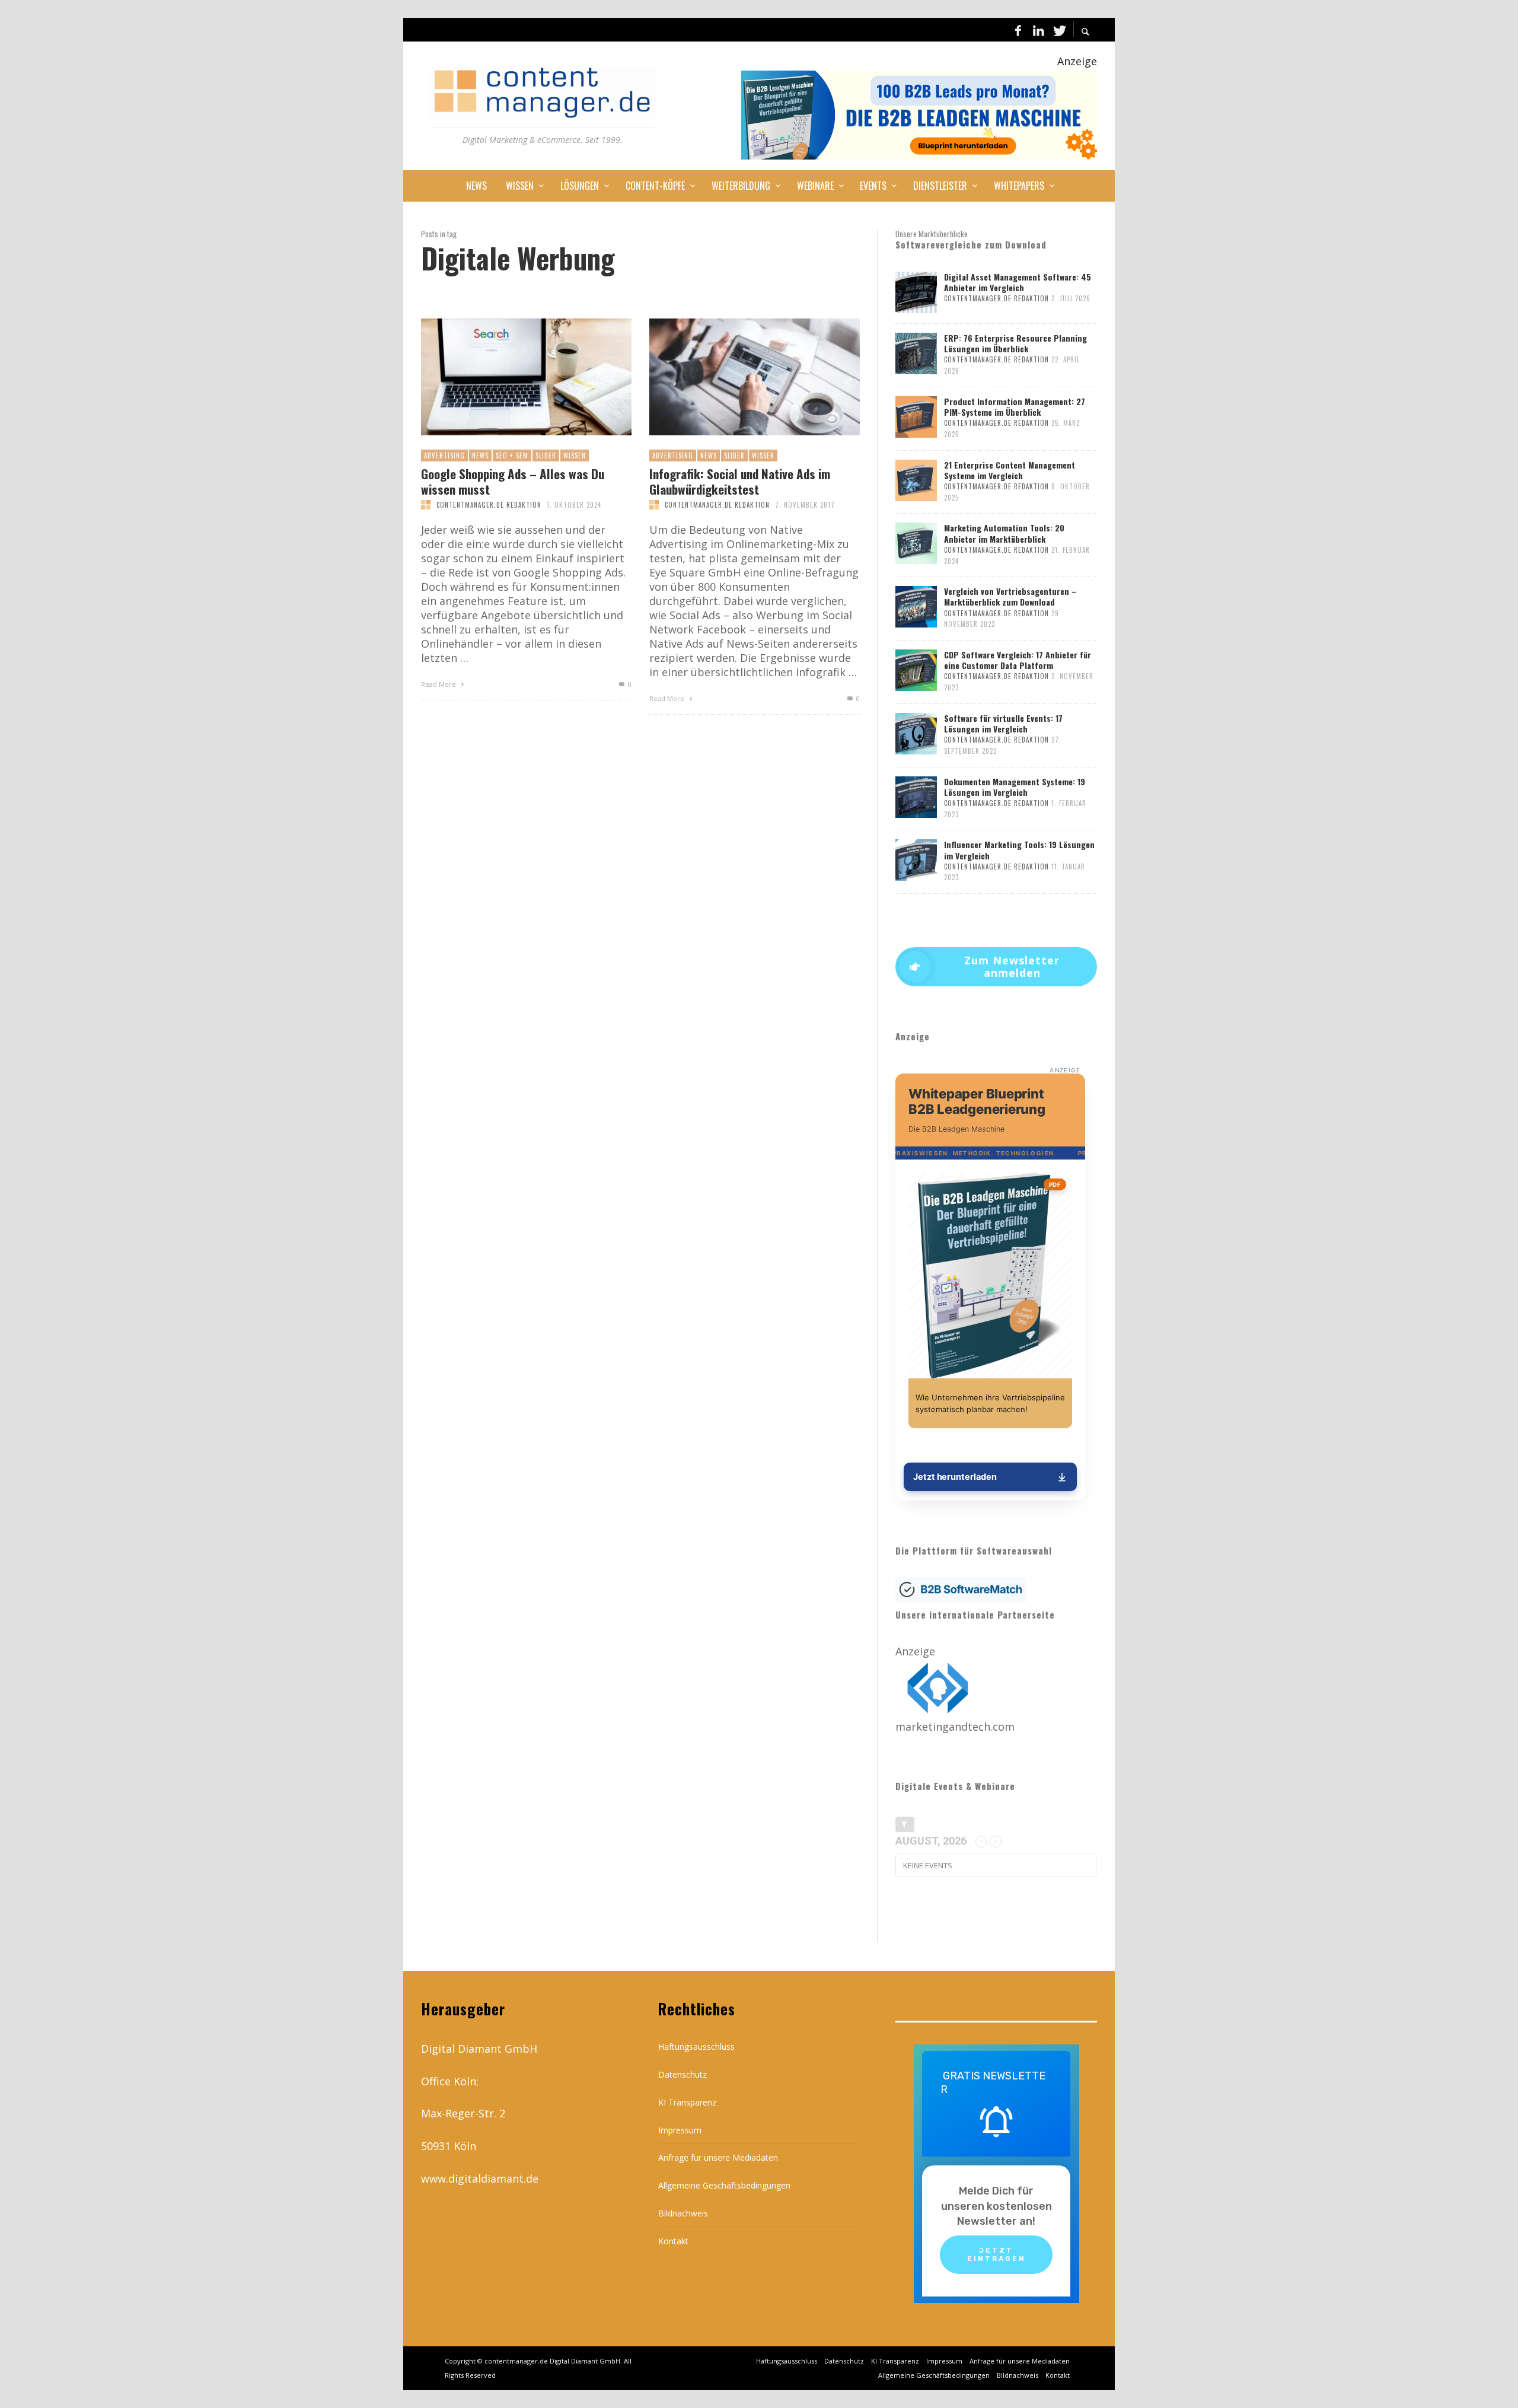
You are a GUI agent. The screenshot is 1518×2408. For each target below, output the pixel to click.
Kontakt (673, 2241)
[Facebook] (1018, 30)
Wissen (575, 456)
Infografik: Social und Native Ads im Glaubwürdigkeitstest (740, 481)
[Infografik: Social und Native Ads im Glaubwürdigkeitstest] (735, 377)
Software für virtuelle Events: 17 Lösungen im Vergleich (1003, 723)
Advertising (444, 456)
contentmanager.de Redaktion (489, 505)
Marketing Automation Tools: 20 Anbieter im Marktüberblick (1004, 533)
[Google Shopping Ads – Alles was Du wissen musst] (507, 377)
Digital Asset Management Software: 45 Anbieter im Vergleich (1018, 282)
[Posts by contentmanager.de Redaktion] (426, 505)
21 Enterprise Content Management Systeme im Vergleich (1010, 470)
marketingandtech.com (955, 1727)
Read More (439, 684)
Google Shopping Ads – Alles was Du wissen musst (513, 481)
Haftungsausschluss (696, 2047)
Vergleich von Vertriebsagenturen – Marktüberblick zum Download (1010, 596)
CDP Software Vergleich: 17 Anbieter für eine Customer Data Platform (1018, 660)
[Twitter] (1058, 30)
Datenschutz (683, 2074)
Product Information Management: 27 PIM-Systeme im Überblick (1015, 407)
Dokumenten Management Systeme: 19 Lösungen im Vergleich (1015, 787)
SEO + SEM (512, 456)
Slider (546, 456)
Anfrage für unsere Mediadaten (718, 2157)
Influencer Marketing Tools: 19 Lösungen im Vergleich (1019, 850)
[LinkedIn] (1038, 30)
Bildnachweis (683, 2213)
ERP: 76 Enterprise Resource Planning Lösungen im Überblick (1015, 343)
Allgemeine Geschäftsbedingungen (724, 2185)
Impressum (680, 2130)
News (480, 456)
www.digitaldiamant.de (480, 2178)
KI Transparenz (687, 2102)
